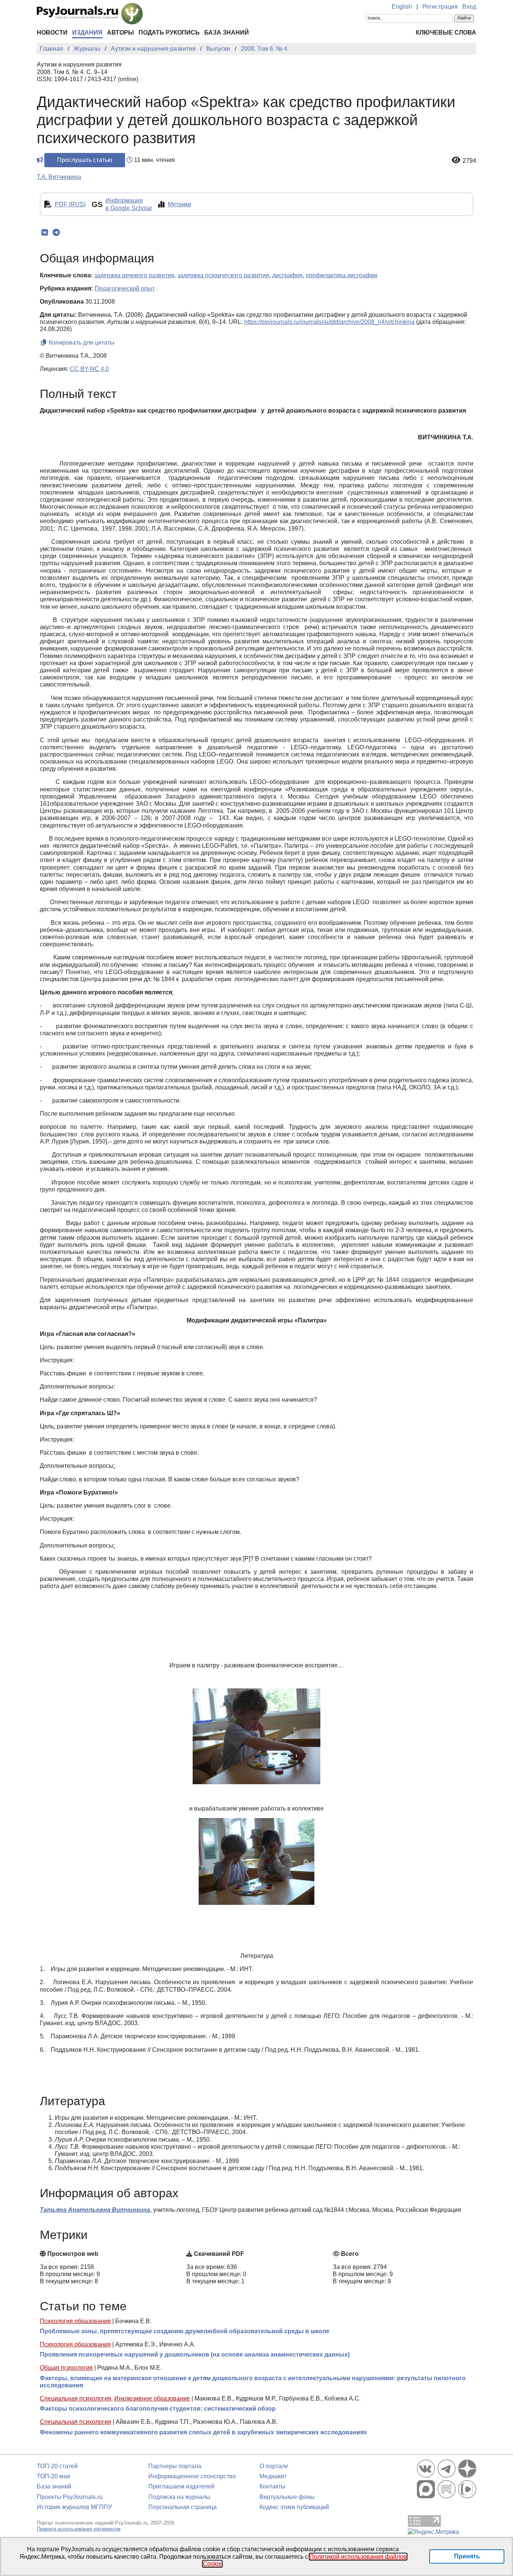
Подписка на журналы (179, 2497)
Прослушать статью (85, 160)
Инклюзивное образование (152, 2398)
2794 (469, 161)
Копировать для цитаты (81, 343)
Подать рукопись (169, 33)
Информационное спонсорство (192, 2476)
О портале (274, 2466)
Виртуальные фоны (287, 2497)
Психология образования (75, 2321)
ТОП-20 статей (57, 2466)
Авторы (121, 33)
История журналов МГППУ (74, 2507)
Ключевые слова (446, 33)
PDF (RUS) (70, 204)
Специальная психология (75, 2398)
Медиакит (273, 2476)
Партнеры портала (175, 2466)
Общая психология (66, 2368)
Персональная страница (183, 2507)
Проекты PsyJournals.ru (70, 2497)
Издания (87, 33)
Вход (469, 7)
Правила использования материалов (79, 2529)
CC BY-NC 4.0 (89, 369)
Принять (467, 2556)
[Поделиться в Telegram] (56, 233)
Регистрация (440, 7)
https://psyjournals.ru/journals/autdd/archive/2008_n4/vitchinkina (329, 322)
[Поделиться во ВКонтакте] (45, 233)
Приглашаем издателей (181, 2486)
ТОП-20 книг (54, 2476)
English (402, 7)
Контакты (272, 2486)
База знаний (227, 33)
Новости (52, 33)
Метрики (180, 204)
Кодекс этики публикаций (294, 2507)
